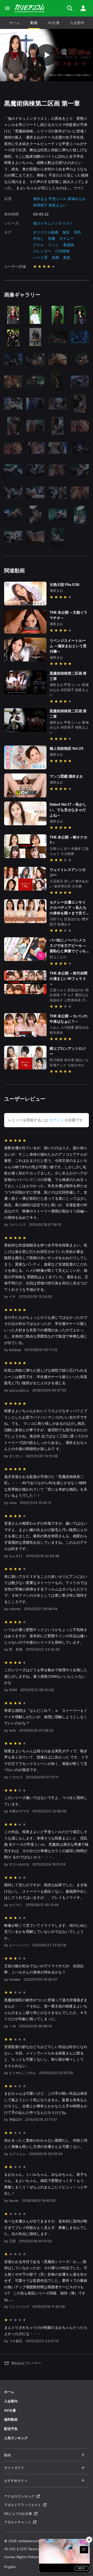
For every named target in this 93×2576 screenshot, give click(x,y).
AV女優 (54, 23)
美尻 (67, 257)
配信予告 (11, 2429)
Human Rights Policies (22, 2557)
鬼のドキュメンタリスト (53, 223)
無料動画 (11, 2419)
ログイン (56, 1120)
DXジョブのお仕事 (18, 2514)
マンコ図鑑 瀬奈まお (66, 776)
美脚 (55, 257)
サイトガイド (14, 2468)
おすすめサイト (16, 2481)
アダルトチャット (18, 2522)
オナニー (67, 238)
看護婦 (68, 245)
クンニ (53, 245)
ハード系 (40, 257)
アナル (38, 245)
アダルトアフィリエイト (23, 2505)
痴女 (66, 232)
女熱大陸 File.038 (64, 584)
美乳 (78, 232)
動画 (34, 23)
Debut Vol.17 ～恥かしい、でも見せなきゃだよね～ (68, 810)
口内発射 (63, 251)
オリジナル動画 (46, 232)
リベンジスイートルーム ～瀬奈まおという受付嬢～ (68, 646)
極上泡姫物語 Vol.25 (67, 748)
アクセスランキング (19, 2496)
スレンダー (42, 251)
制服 (52, 238)
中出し (38, 238)
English (10, 2567)
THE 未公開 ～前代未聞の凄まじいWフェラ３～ (68, 978)
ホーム (14, 23)
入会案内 (77, 23)
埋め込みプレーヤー (26, 2363)
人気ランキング (16, 2438)
